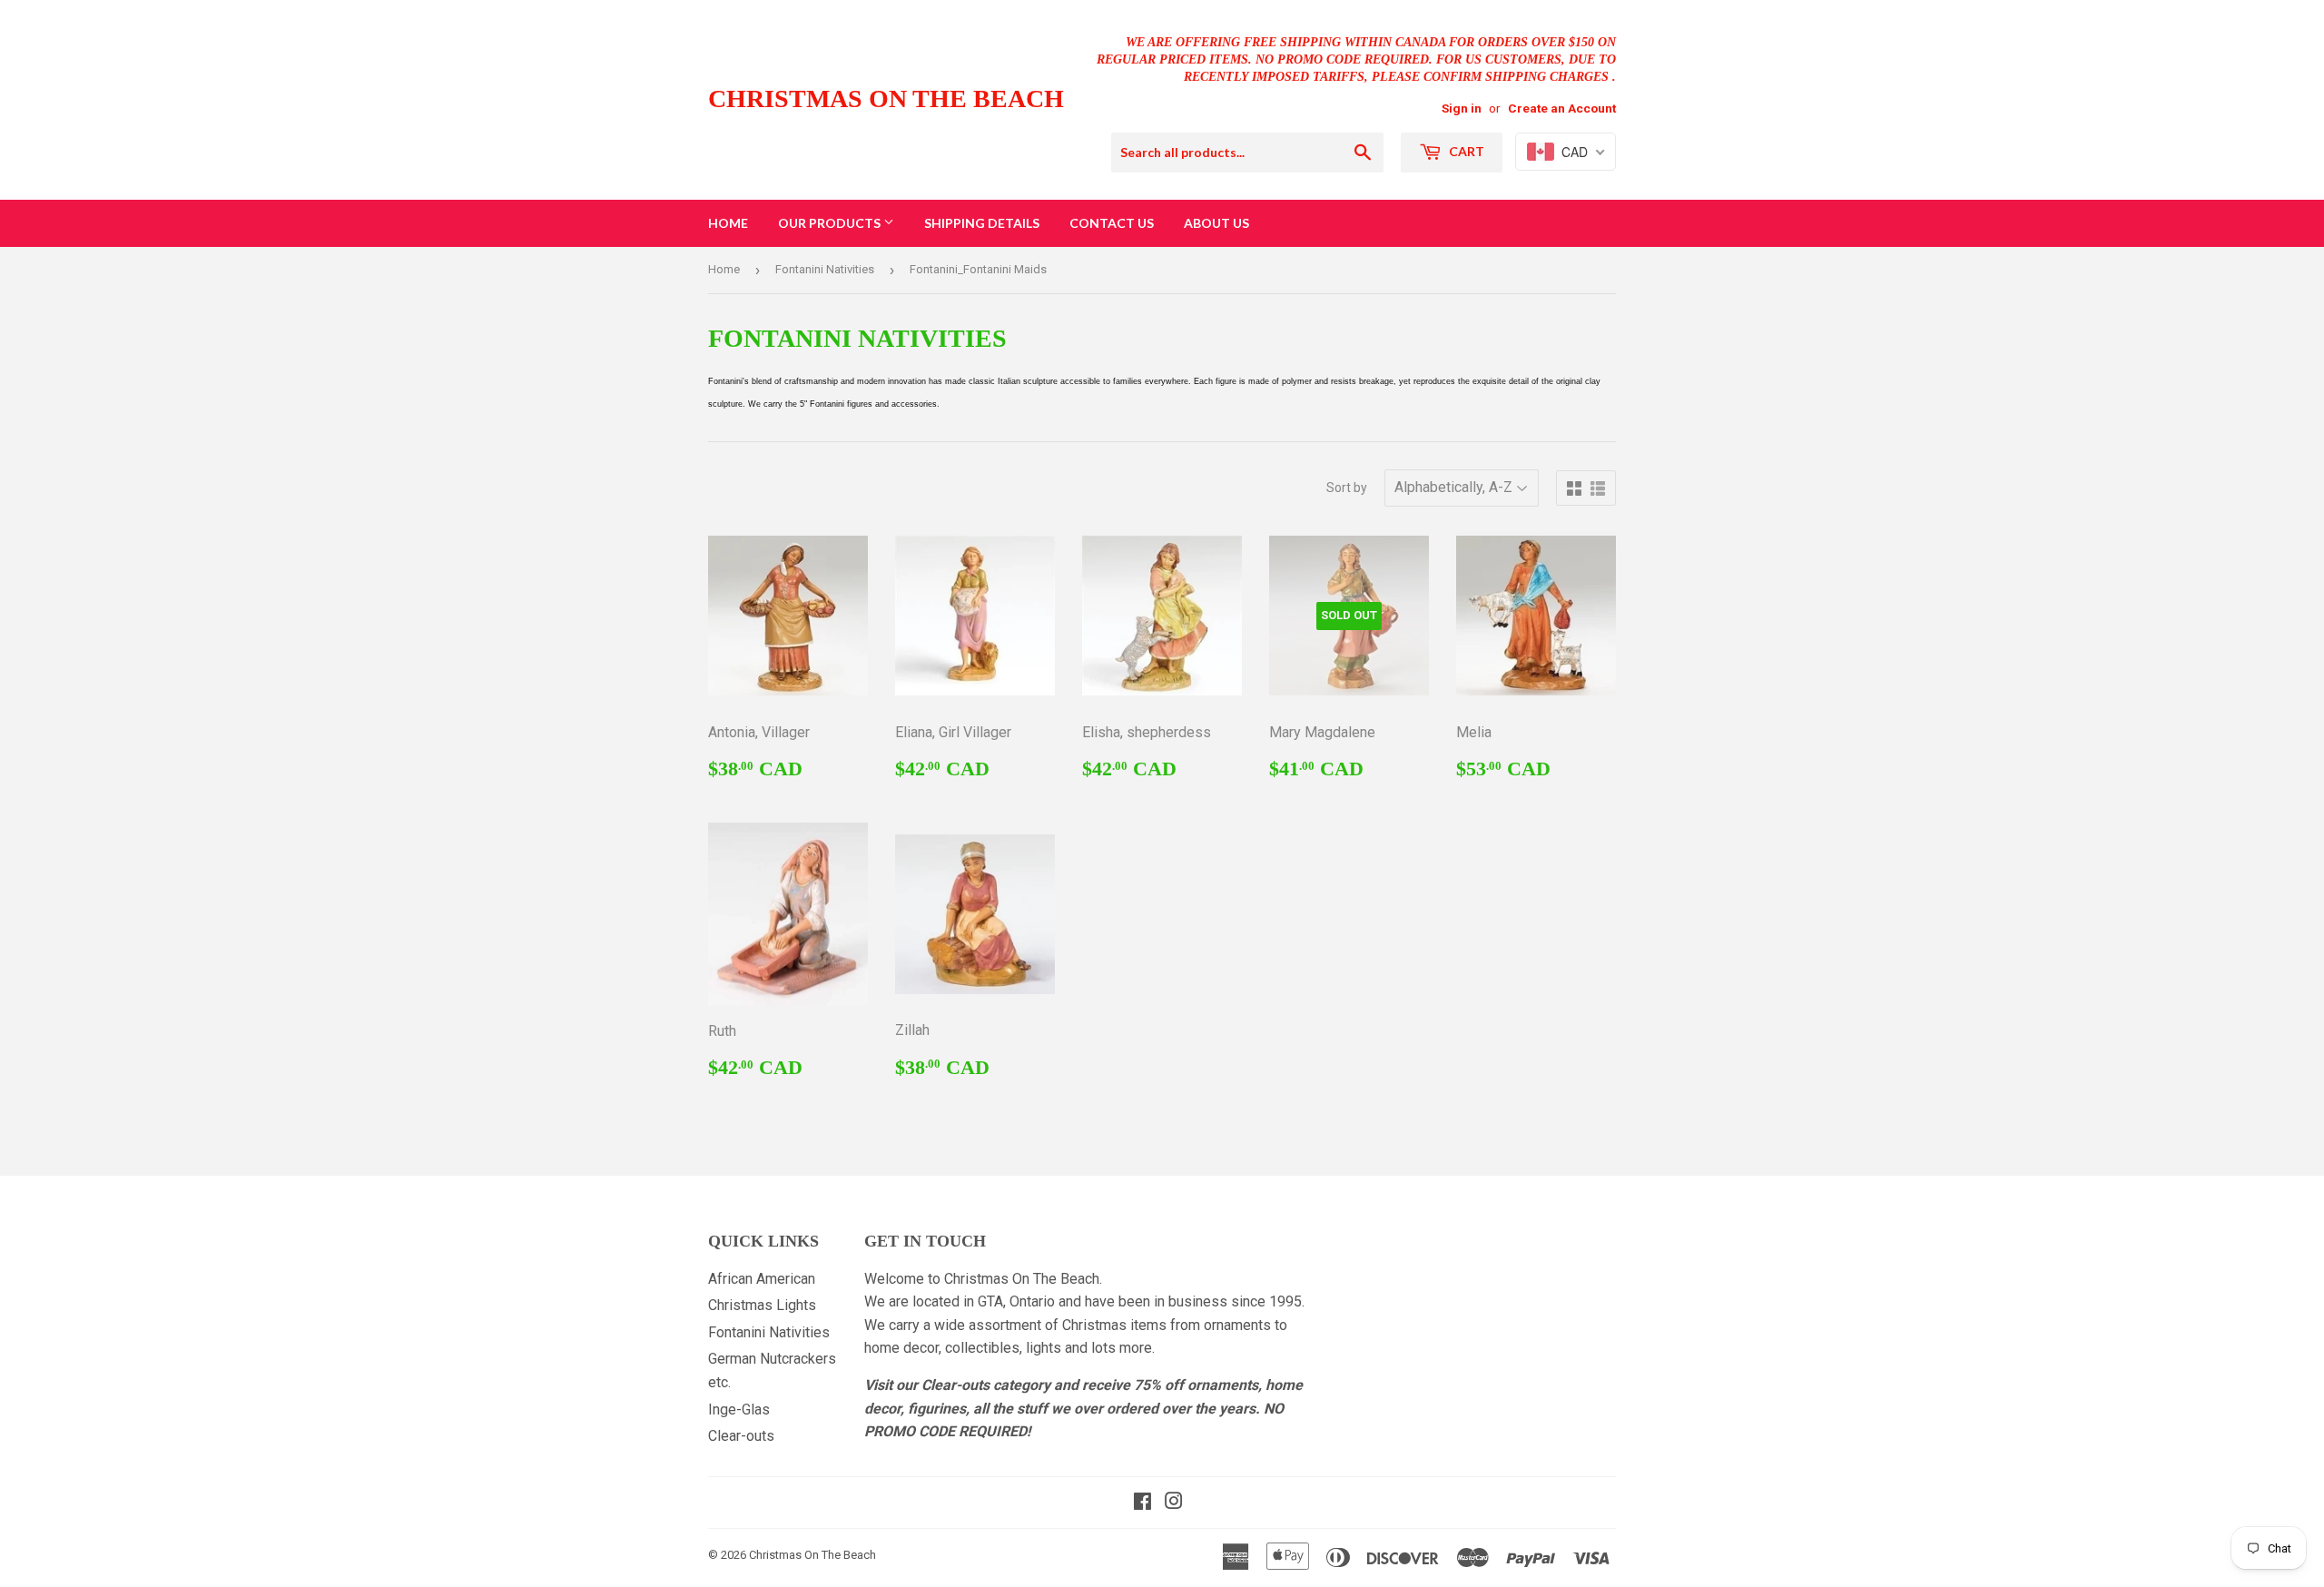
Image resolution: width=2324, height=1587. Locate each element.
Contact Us (1112, 223)
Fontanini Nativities (825, 269)
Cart (1465, 151)
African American (762, 1279)
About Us (1216, 223)
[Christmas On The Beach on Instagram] (1174, 1503)
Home (728, 223)
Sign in (1462, 108)
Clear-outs (741, 1436)
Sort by (1347, 488)
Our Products (831, 223)
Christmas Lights (762, 1305)
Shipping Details (982, 223)
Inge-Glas (739, 1410)
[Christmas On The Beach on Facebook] (1142, 1503)
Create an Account (1562, 108)
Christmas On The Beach (886, 99)
